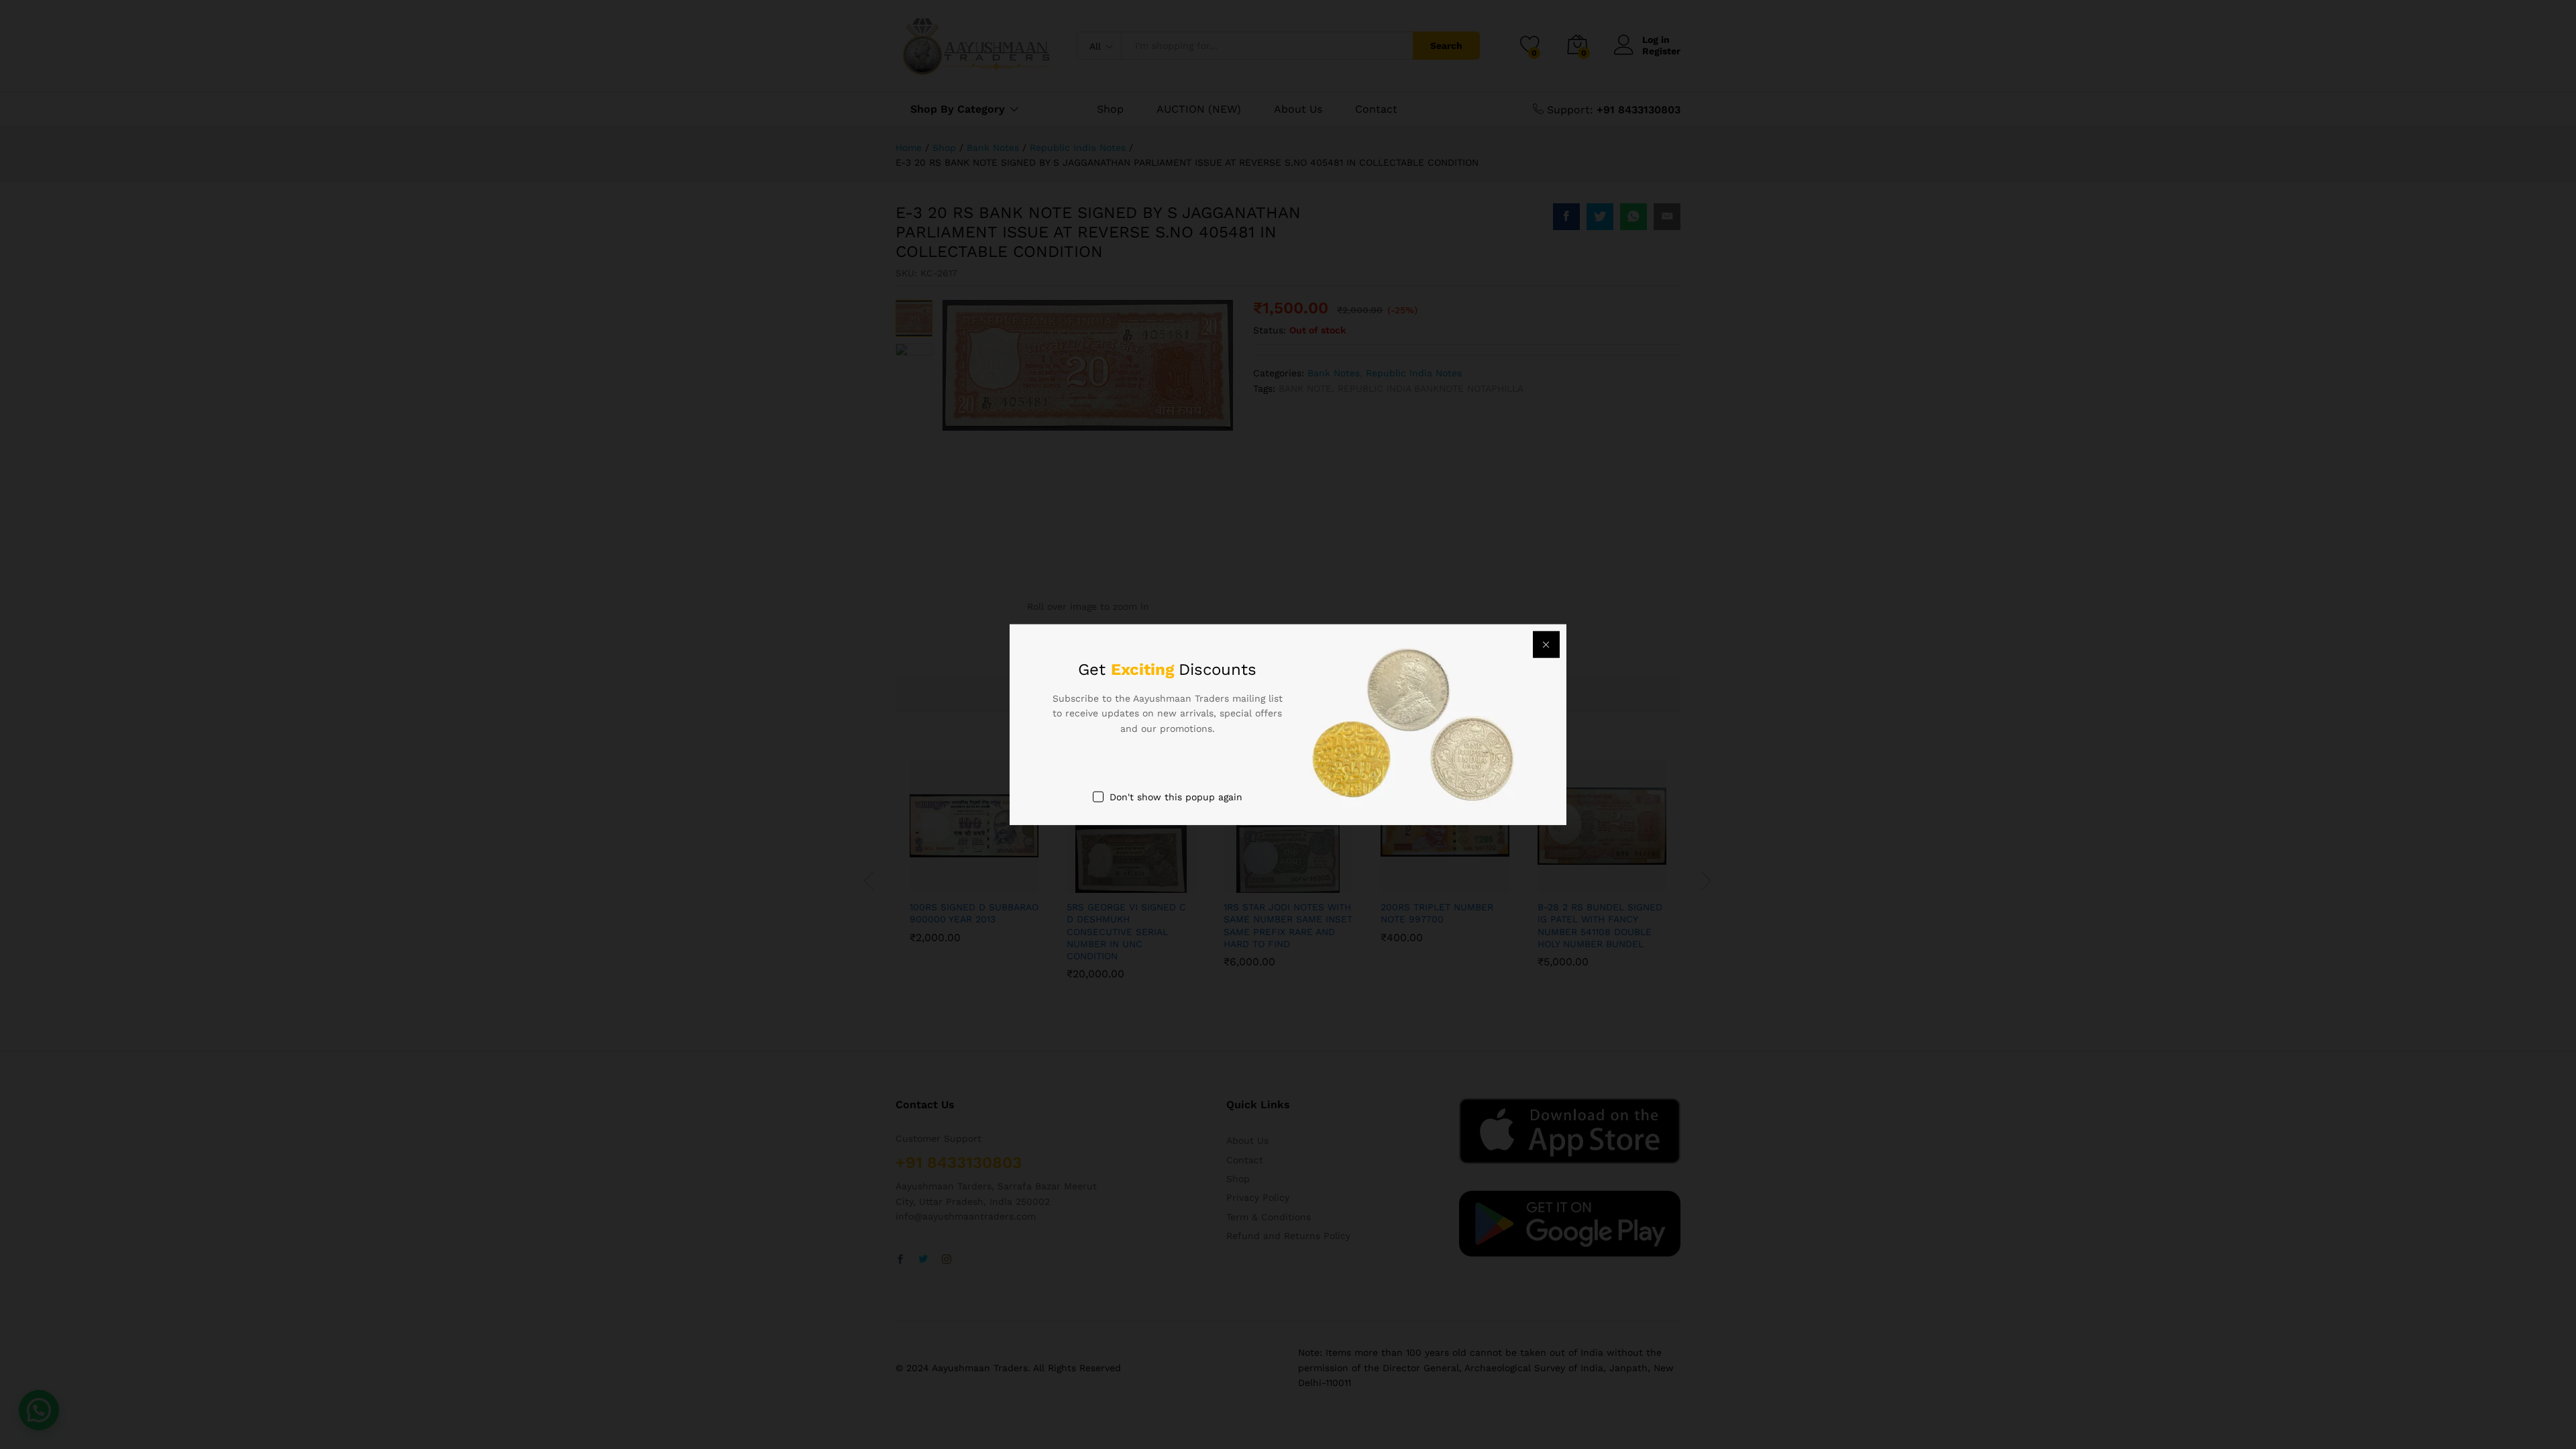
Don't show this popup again (1176, 797)
